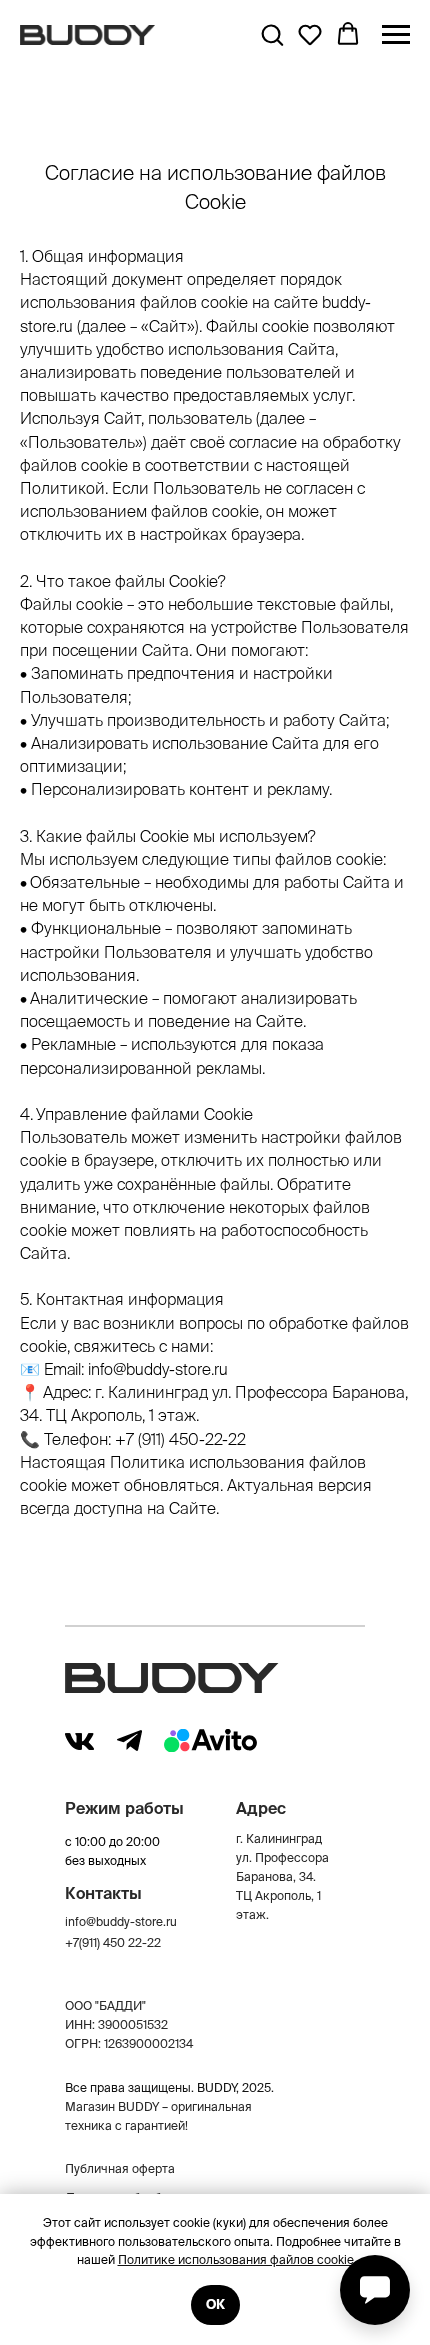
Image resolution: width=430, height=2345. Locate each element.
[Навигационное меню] (396, 35)
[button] (272, 34)
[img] (79, 1741)
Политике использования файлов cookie (236, 2259)
